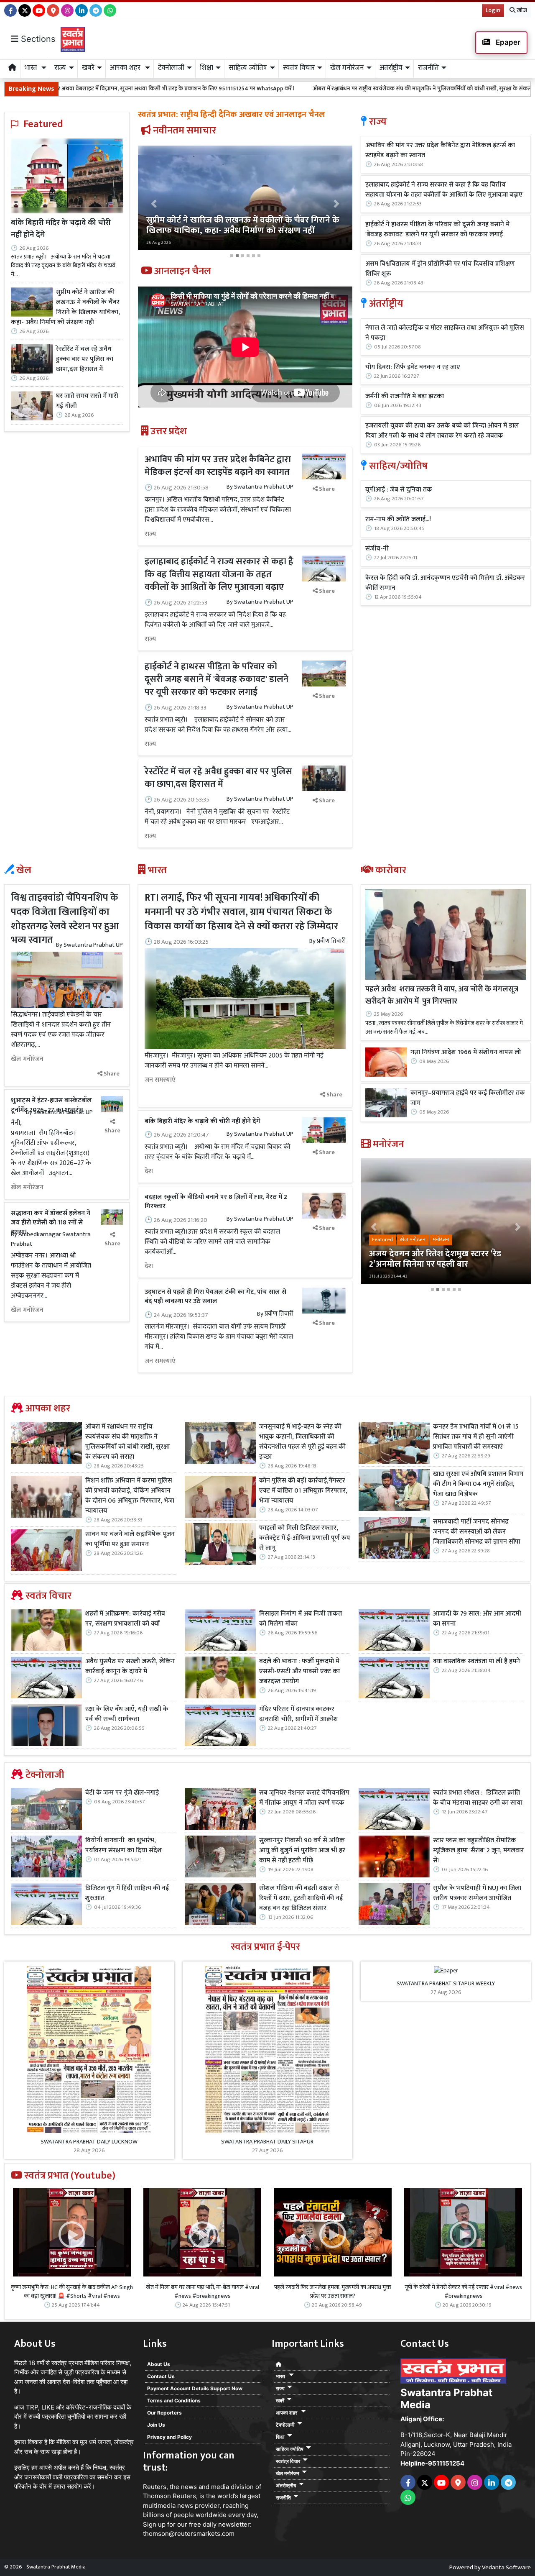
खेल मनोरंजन (27, 1059)
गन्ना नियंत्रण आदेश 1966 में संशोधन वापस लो (466, 1052)
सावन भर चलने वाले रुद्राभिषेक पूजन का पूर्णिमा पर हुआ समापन (130, 1539)
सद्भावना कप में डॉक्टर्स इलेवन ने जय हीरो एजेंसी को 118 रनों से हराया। (51, 1223)
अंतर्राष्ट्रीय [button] (391, 68)
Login (493, 10)
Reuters (155, 2487)
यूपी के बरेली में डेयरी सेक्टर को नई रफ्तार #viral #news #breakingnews (463, 2292)
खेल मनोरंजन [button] (347, 68)
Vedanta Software (506, 2567)
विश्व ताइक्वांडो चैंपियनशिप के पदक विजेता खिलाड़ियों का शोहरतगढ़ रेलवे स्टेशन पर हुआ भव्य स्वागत (65, 919)
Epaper (507, 42)
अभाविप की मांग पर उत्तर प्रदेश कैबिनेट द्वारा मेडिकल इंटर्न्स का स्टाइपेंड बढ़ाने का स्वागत (218, 466)
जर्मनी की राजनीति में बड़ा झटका (405, 397)
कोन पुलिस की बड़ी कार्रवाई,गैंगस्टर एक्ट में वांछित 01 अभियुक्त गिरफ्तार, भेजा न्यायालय (303, 1491)
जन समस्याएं (160, 1080)
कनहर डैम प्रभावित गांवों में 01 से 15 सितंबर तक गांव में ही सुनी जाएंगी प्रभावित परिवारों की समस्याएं (476, 1437)
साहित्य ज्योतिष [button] (248, 68)
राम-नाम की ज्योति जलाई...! (398, 520)
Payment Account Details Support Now (195, 2388)
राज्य (150, 534)
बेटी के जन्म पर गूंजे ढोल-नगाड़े (122, 1793)
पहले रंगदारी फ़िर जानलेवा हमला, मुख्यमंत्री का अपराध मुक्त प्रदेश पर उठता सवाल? (333, 2292)
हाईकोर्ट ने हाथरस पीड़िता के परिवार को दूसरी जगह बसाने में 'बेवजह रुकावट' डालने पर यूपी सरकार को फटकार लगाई (217, 680)
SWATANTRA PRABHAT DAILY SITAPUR (267, 2142)
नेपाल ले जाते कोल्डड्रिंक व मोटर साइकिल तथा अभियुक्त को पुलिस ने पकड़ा (445, 333)
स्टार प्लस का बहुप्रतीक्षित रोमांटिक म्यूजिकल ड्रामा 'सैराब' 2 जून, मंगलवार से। (478, 1851)
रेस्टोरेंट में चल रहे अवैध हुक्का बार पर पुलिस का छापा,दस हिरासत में (85, 359)
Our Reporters (164, 2413)
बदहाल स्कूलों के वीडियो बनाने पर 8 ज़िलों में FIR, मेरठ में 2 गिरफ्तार (216, 1202)
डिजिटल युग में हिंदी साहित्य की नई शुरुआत (127, 1893)
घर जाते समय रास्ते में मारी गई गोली (87, 401)
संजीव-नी (377, 549)
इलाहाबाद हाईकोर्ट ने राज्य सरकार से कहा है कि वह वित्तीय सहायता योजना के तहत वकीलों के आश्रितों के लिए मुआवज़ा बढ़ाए (219, 575)
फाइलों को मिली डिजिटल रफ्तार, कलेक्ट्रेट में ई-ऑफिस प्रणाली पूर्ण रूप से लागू (305, 1538)
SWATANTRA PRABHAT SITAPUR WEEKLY (446, 1983)
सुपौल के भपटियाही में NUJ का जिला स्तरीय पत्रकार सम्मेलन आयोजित (477, 1893)
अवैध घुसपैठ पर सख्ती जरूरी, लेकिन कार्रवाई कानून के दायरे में (130, 1667)
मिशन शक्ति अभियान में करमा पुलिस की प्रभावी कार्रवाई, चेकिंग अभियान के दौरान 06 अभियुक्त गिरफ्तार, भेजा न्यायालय (130, 1496)
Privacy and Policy (169, 2437)
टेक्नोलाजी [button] (171, 68)
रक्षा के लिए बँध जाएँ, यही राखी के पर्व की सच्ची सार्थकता (127, 1714)
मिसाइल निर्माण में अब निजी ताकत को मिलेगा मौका (301, 1619)
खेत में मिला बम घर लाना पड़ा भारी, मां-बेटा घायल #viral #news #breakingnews (203, 2292)
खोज (521, 10)
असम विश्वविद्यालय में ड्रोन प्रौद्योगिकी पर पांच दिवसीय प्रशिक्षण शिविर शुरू (440, 269)
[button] (154, 204)
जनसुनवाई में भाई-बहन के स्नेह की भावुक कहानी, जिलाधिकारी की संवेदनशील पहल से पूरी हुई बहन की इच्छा (302, 1442)
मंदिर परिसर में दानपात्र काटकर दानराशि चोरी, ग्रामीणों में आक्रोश (299, 1714)
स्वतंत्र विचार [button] (299, 68)
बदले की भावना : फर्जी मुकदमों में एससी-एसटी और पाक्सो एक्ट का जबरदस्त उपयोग (299, 1672)
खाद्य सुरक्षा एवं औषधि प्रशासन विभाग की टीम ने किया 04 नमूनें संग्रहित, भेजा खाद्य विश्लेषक (478, 1484)
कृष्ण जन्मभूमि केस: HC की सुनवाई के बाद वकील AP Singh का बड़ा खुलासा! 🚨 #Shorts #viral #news (72, 2292)
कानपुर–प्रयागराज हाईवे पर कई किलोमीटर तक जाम (468, 1098)
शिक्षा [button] (206, 68)
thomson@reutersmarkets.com (189, 2534)
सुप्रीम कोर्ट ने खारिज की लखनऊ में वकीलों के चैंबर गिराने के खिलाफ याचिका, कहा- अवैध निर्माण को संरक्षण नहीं (65, 307)
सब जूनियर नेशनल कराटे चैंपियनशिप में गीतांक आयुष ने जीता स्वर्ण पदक (304, 1798)
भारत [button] (32, 68)
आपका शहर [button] (126, 68)
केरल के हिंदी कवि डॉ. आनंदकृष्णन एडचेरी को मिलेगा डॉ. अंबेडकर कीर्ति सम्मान (445, 583)
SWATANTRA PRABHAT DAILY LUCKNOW (89, 2142)
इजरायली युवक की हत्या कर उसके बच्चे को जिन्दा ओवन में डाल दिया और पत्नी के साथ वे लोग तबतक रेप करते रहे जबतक (442, 431)
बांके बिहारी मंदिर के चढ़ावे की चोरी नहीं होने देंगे (61, 229)
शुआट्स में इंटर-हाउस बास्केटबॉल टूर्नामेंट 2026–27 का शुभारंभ (51, 1105)
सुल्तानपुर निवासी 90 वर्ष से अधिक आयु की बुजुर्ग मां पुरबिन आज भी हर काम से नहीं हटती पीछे (302, 1851)
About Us (159, 2364)
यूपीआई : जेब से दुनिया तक (399, 490)
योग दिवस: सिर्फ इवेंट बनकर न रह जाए (413, 367)
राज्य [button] (60, 68)
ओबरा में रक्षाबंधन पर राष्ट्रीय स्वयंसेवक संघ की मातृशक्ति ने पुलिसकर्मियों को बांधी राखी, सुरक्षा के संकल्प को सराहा (298, 88)
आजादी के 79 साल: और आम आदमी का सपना (477, 1619)
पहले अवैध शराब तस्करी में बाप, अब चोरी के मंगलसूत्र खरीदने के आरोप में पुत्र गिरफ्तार (442, 995)
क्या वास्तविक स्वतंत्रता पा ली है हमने (476, 1662)
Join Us (156, 2425)
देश (149, 1171)
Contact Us (161, 2376)
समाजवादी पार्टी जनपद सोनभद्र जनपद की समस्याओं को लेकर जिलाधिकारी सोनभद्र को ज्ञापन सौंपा (477, 1532)
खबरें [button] (88, 68)
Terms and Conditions (174, 2401)
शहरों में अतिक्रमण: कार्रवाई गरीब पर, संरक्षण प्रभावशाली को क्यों (125, 1619)
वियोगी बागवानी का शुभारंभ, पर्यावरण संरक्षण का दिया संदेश (124, 1846)
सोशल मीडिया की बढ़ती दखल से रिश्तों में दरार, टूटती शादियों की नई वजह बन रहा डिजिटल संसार (301, 1898)
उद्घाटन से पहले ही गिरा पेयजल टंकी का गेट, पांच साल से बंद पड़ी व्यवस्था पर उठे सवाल (215, 1297)
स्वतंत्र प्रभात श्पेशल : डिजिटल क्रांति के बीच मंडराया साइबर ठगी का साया (478, 1798)
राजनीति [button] (428, 68)
